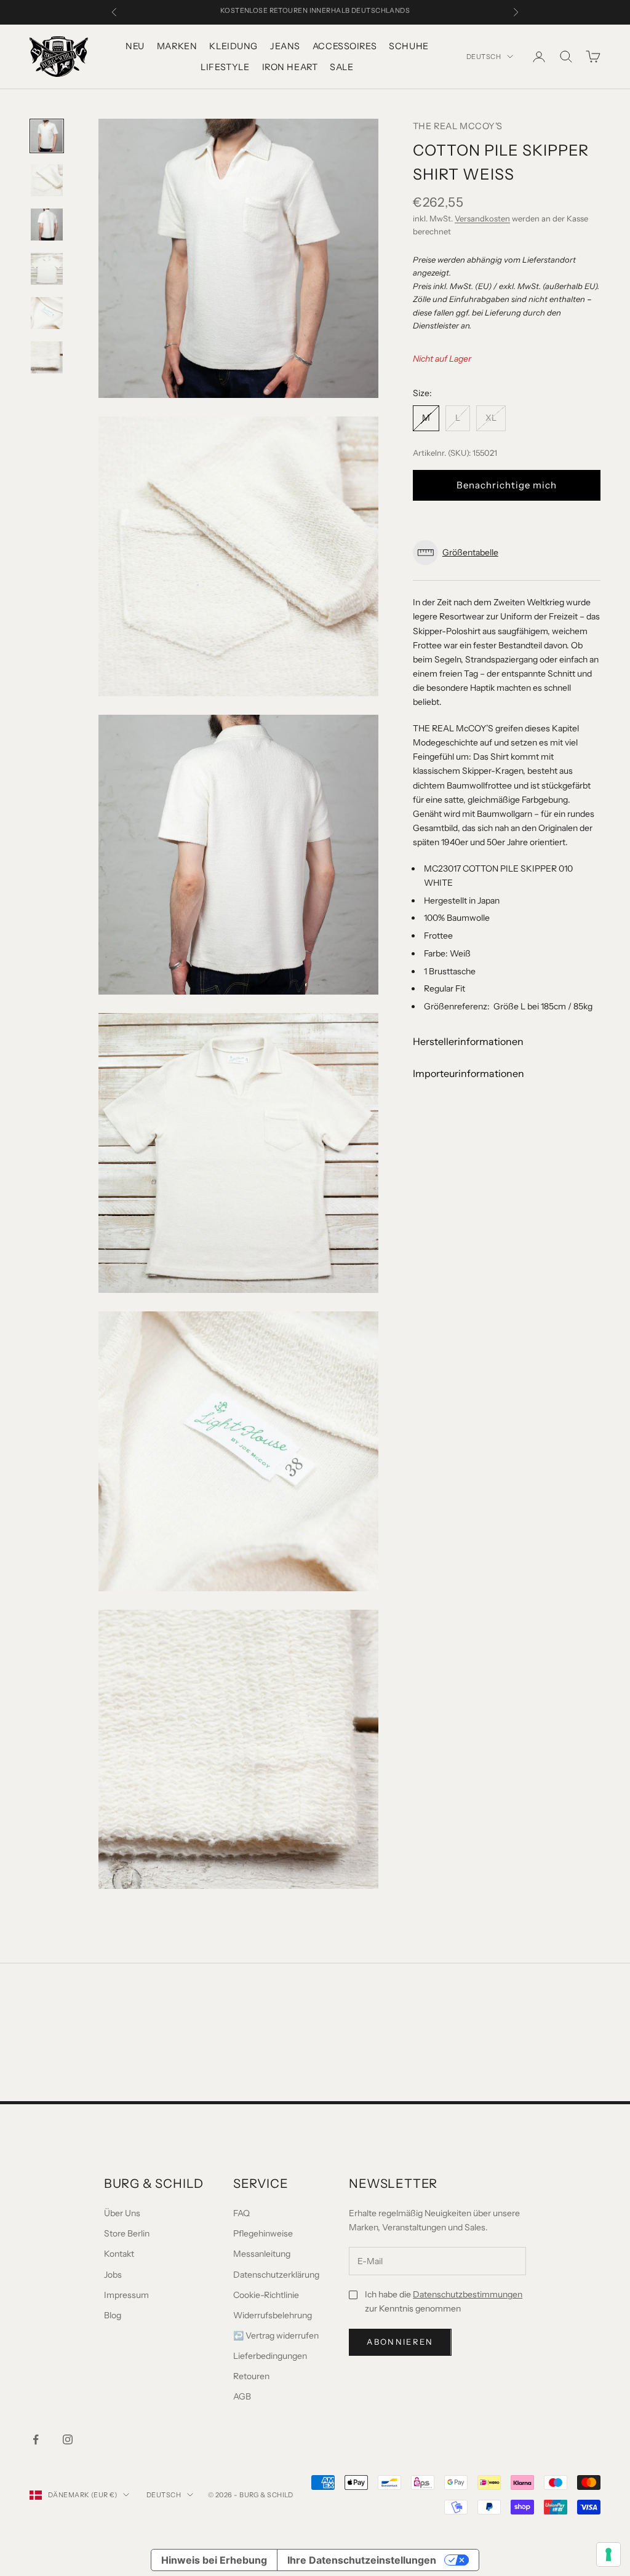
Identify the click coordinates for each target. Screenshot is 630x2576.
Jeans (285, 46)
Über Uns (122, 2213)
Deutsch (484, 57)
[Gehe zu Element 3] (47, 225)
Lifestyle (225, 67)
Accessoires (345, 46)
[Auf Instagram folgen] (68, 2439)
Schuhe (409, 46)
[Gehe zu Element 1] (47, 136)
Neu (135, 46)
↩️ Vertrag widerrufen (276, 2335)
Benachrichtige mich (507, 485)
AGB (242, 2396)
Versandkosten (482, 218)
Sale (341, 67)
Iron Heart (290, 67)
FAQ (241, 2213)
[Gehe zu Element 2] (47, 180)
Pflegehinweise (263, 2233)
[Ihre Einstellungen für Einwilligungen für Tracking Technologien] (608, 2554)
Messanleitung (262, 2254)
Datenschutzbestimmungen (468, 2294)
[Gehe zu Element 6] (47, 357)
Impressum (126, 2295)
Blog (113, 2315)
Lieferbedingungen (270, 2356)
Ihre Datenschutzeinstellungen (362, 2560)
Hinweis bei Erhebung (214, 2560)
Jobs (113, 2275)
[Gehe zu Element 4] (47, 269)
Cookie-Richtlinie (266, 2295)
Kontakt (119, 2254)
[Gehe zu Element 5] (47, 313)
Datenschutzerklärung (276, 2275)
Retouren (251, 2376)
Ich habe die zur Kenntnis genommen (444, 2301)
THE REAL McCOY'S (458, 126)
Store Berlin (127, 2233)
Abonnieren (400, 2342)
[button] (507, 553)
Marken (177, 46)
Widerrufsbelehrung (273, 2315)
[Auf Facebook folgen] (36, 2439)
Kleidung (233, 46)
